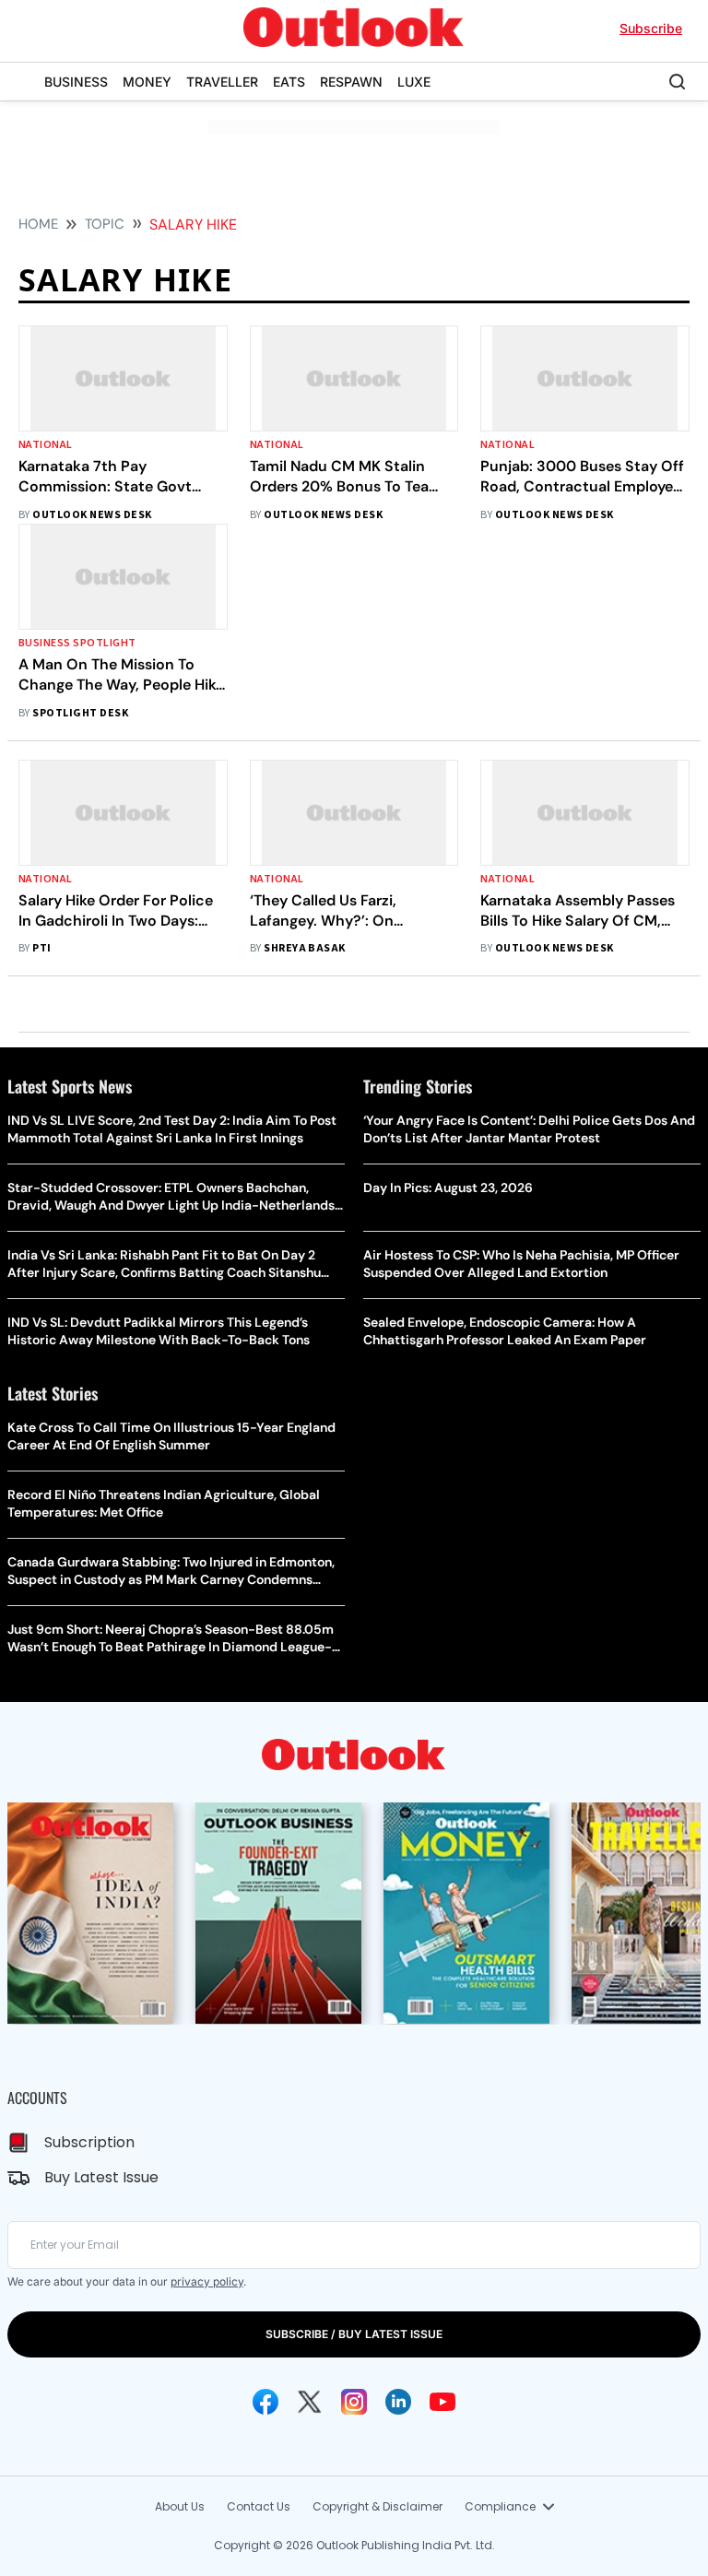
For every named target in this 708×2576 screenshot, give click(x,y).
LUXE (414, 82)
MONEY (147, 82)
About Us (180, 2506)
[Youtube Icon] (442, 2402)
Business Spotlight (77, 643)
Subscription (89, 2142)
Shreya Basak (305, 948)
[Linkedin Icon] (398, 2402)
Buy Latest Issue (101, 2177)
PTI (41, 948)
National (46, 445)
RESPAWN (351, 82)
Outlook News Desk (92, 515)
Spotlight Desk (80, 713)
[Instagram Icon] (354, 2402)
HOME (38, 224)
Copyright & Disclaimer (378, 2506)
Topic (105, 224)
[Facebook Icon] (265, 2402)
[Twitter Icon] (310, 2402)
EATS (289, 82)
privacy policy (207, 2281)
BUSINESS (76, 82)
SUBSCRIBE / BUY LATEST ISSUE (354, 2334)
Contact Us (259, 2506)
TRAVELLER (222, 82)
